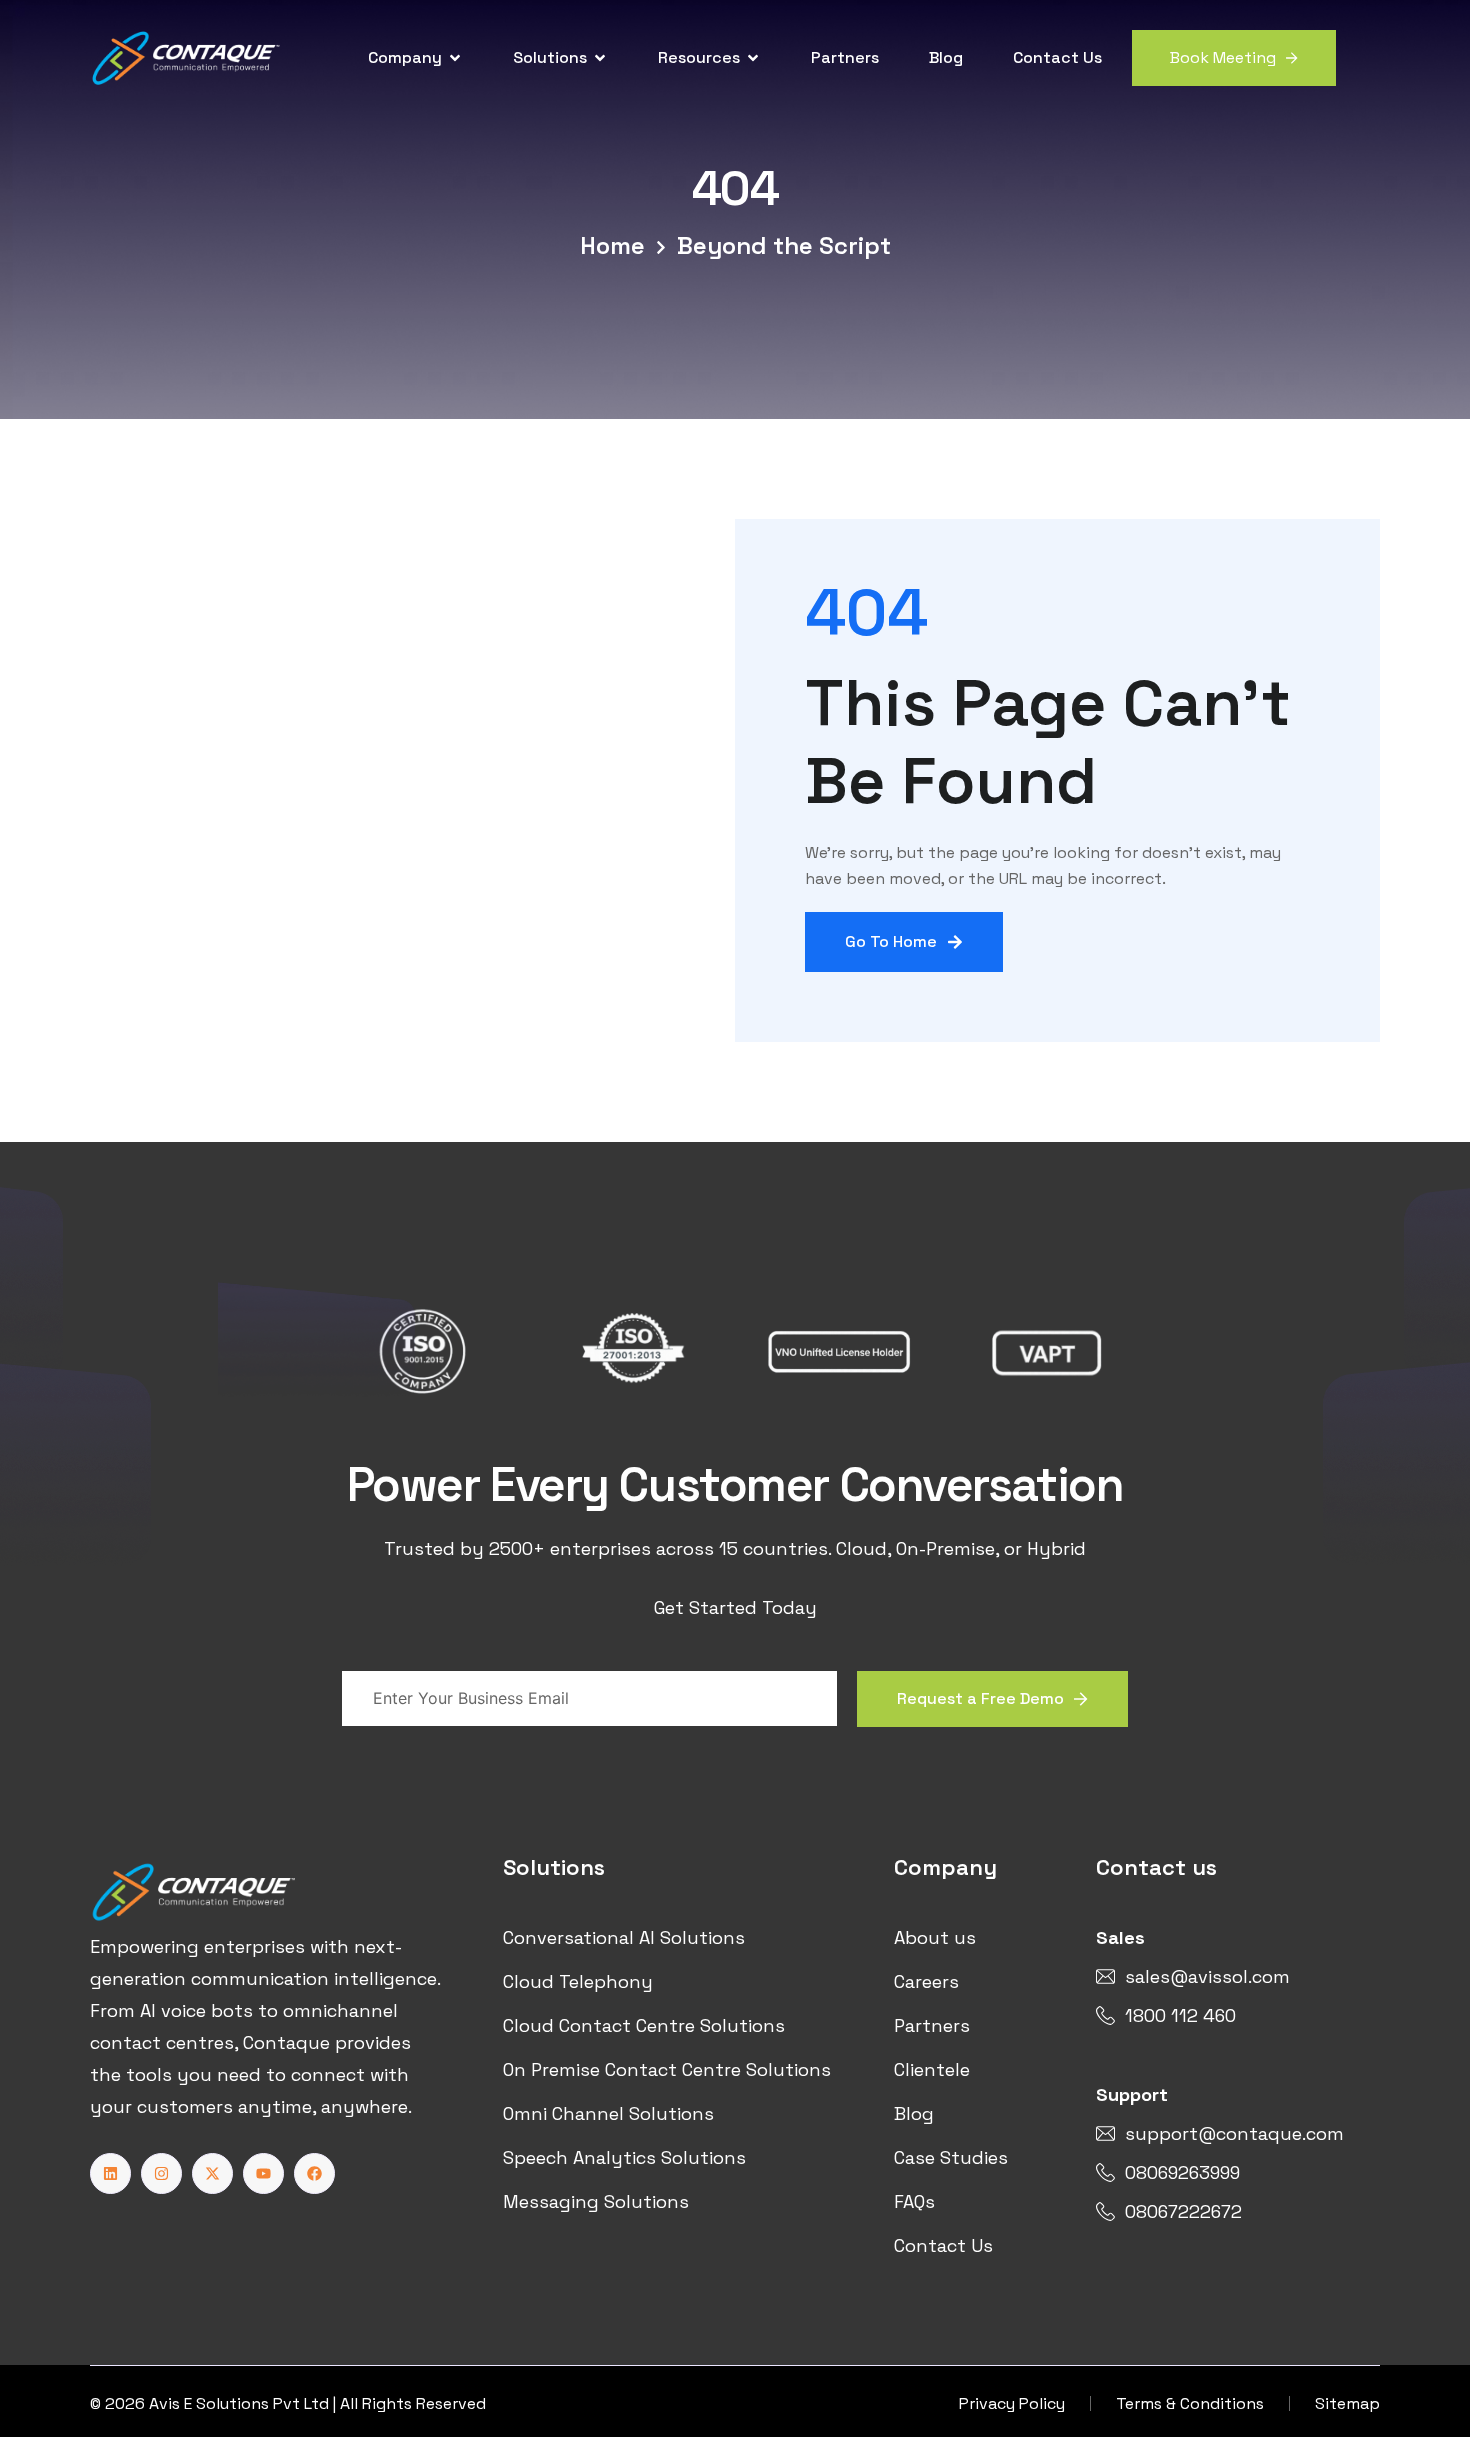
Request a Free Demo (980, 1698)
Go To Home (891, 941)
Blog (946, 57)
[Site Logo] (187, 56)
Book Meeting (1223, 57)
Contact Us (1057, 57)
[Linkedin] (110, 2173)
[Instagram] (161, 2173)
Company (405, 57)
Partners (845, 57)
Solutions (550, 57)
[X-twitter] (212, 2173)
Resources (699, 57)
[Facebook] (314, 2173)
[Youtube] (263, 2173)
